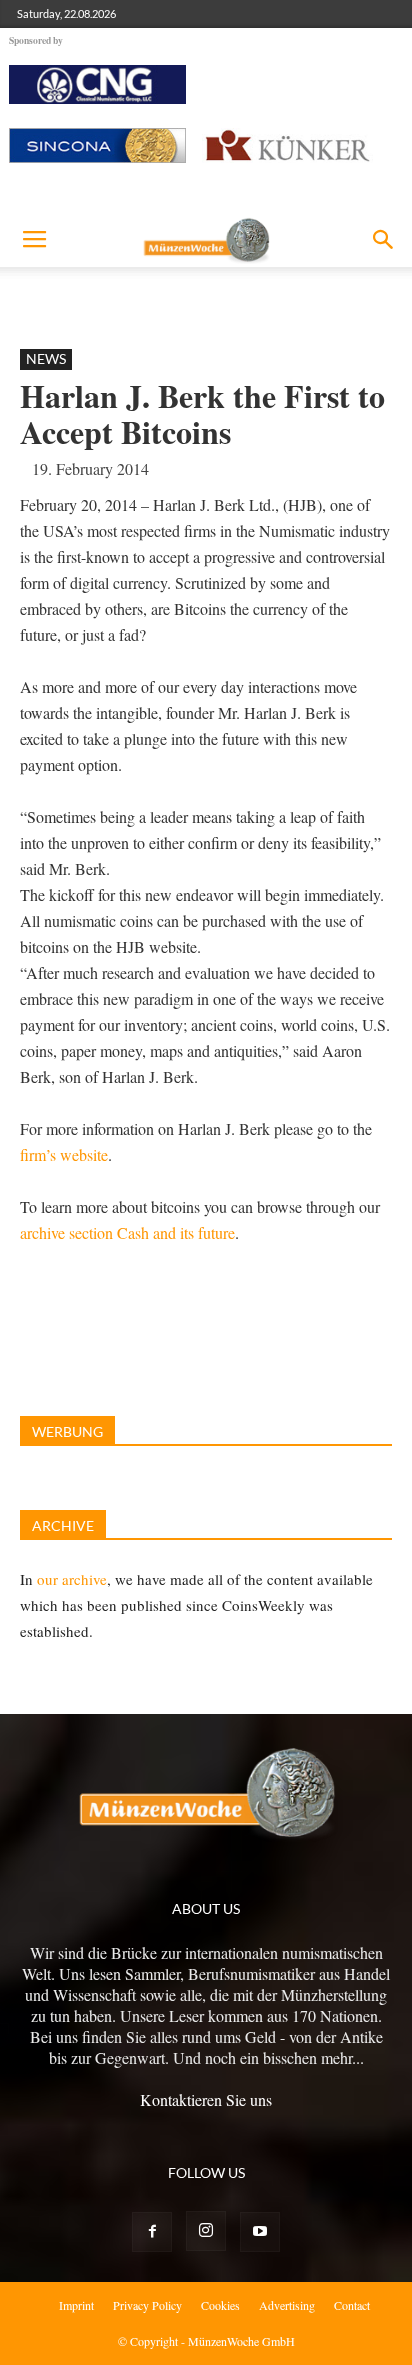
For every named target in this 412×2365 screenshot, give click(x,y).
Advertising (287, 2305)
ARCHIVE (63, 1525)
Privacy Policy (147, 2305)
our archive (72, 1579)
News (46, 358)
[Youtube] (260, 2232)
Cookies (220, 2305)
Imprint (76, 2305)
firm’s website (64, 1154)
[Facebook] (152, 2232)
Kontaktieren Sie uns (206, 2099)
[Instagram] (206, 2231)
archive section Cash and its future (127, 1232)
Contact (352, 2305)
